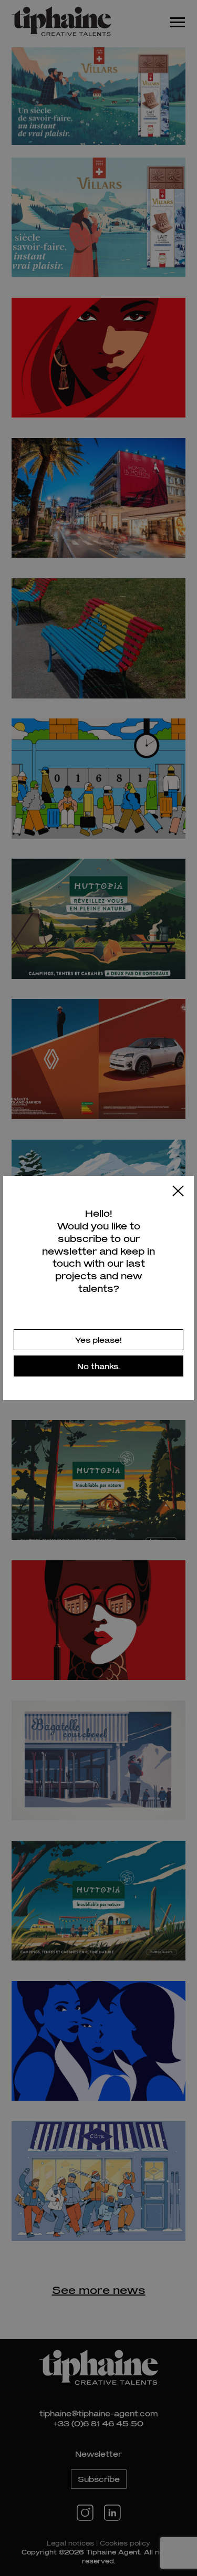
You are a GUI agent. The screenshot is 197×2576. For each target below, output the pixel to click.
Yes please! (98, 1340)
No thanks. (98, 1366)
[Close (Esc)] (178, 1192)
